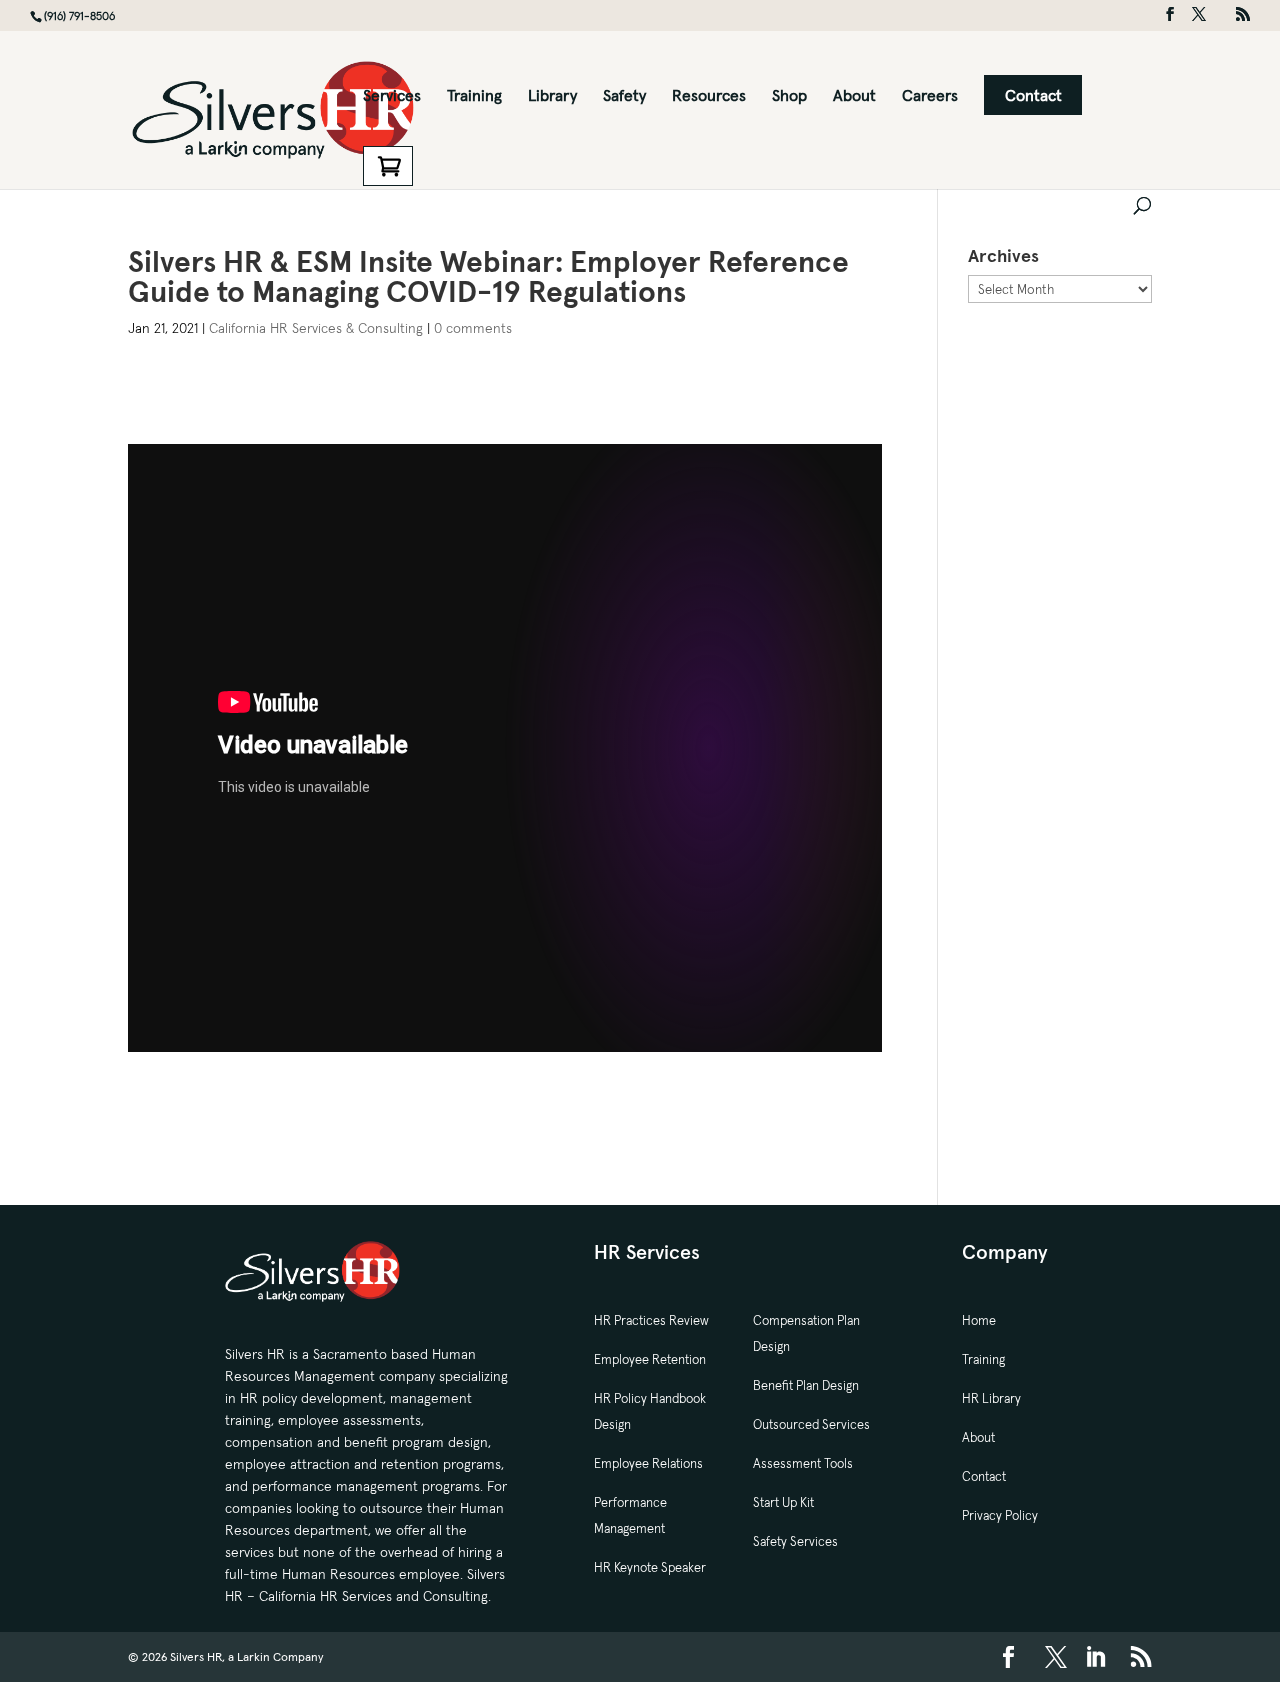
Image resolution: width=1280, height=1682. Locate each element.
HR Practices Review (651, 1320)
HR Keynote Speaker (650, 1567)
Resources (709, 96)
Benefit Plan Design (806, 1385)
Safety (624, 96)
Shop (789, 96)
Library (552, 96)
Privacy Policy (1000, 1515)
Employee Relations (648, 1463)
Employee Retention (650, 1359)
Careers (930, 96)
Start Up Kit (783, 1502)
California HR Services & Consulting (316, 328)
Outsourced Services (811, 1424)
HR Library (991, 1398)
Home (979, 1320)
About (854, 96)
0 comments (473, 328)
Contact (1033, 95)
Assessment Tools (803, 1463)
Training (474, 96)
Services (392, 96)
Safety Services (795, 1541)
